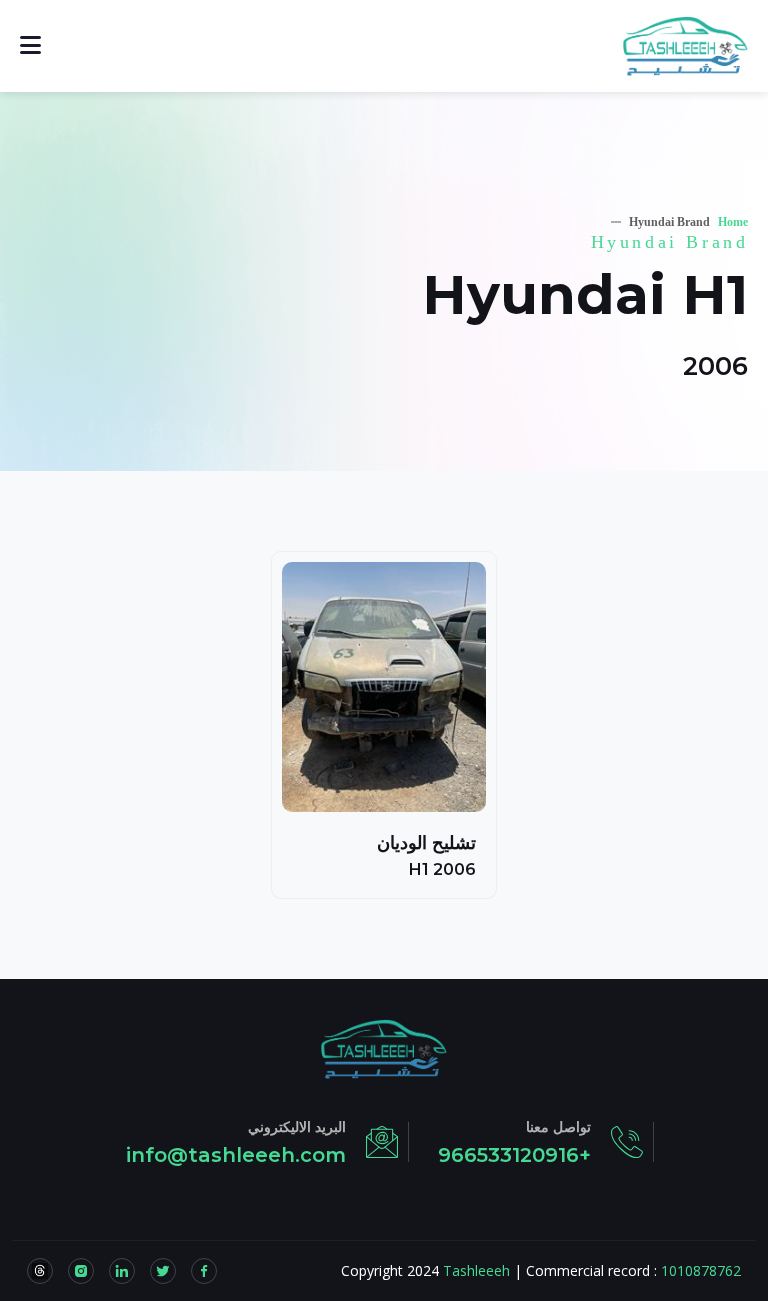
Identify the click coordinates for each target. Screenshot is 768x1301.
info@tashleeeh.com (236, 1155)
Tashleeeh (476, 1270)
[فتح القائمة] (30, 46)
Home (733, 222)
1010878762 (701, 1270)
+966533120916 (514, 1155)
